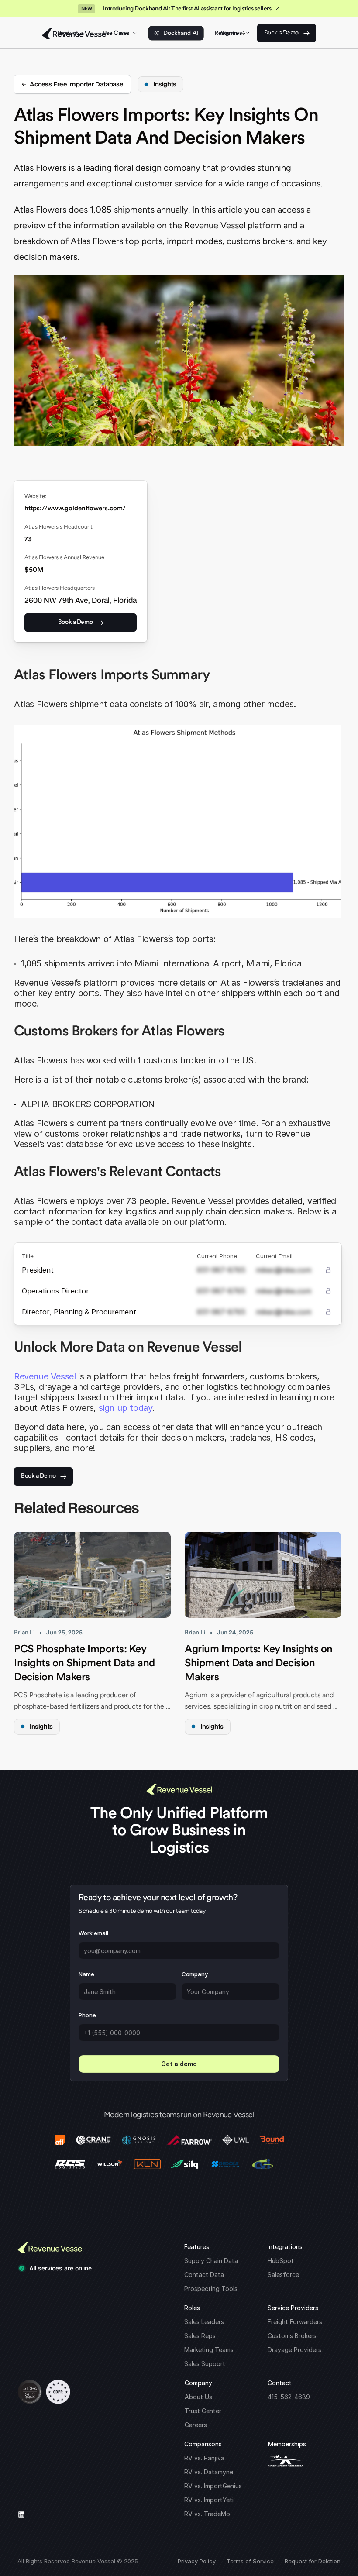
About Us (198, 2397)
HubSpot (281, 2261)
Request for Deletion (313, 2561)
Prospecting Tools (211, 2289)
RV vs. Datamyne (209, 2472)
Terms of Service (250, 2561)
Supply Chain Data (211, 2261)
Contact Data (204, 2275)
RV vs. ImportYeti (209, 2500)
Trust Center (203, 2411)
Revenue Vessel (45, 1376)
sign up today (126, 1408)
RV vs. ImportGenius (213, 2486)
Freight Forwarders (295, 2322)
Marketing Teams (209, 2350)
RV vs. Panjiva (204, 2458)
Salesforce (283, 2275)
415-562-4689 (289, 2397)
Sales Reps (200, 2336)
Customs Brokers (292, 2336)
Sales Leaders (204, 2322)
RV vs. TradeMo (207, 2514)
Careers (196, 2425)
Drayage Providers (294, 2350)
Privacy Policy (197, 2561)
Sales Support (205, 2364)
